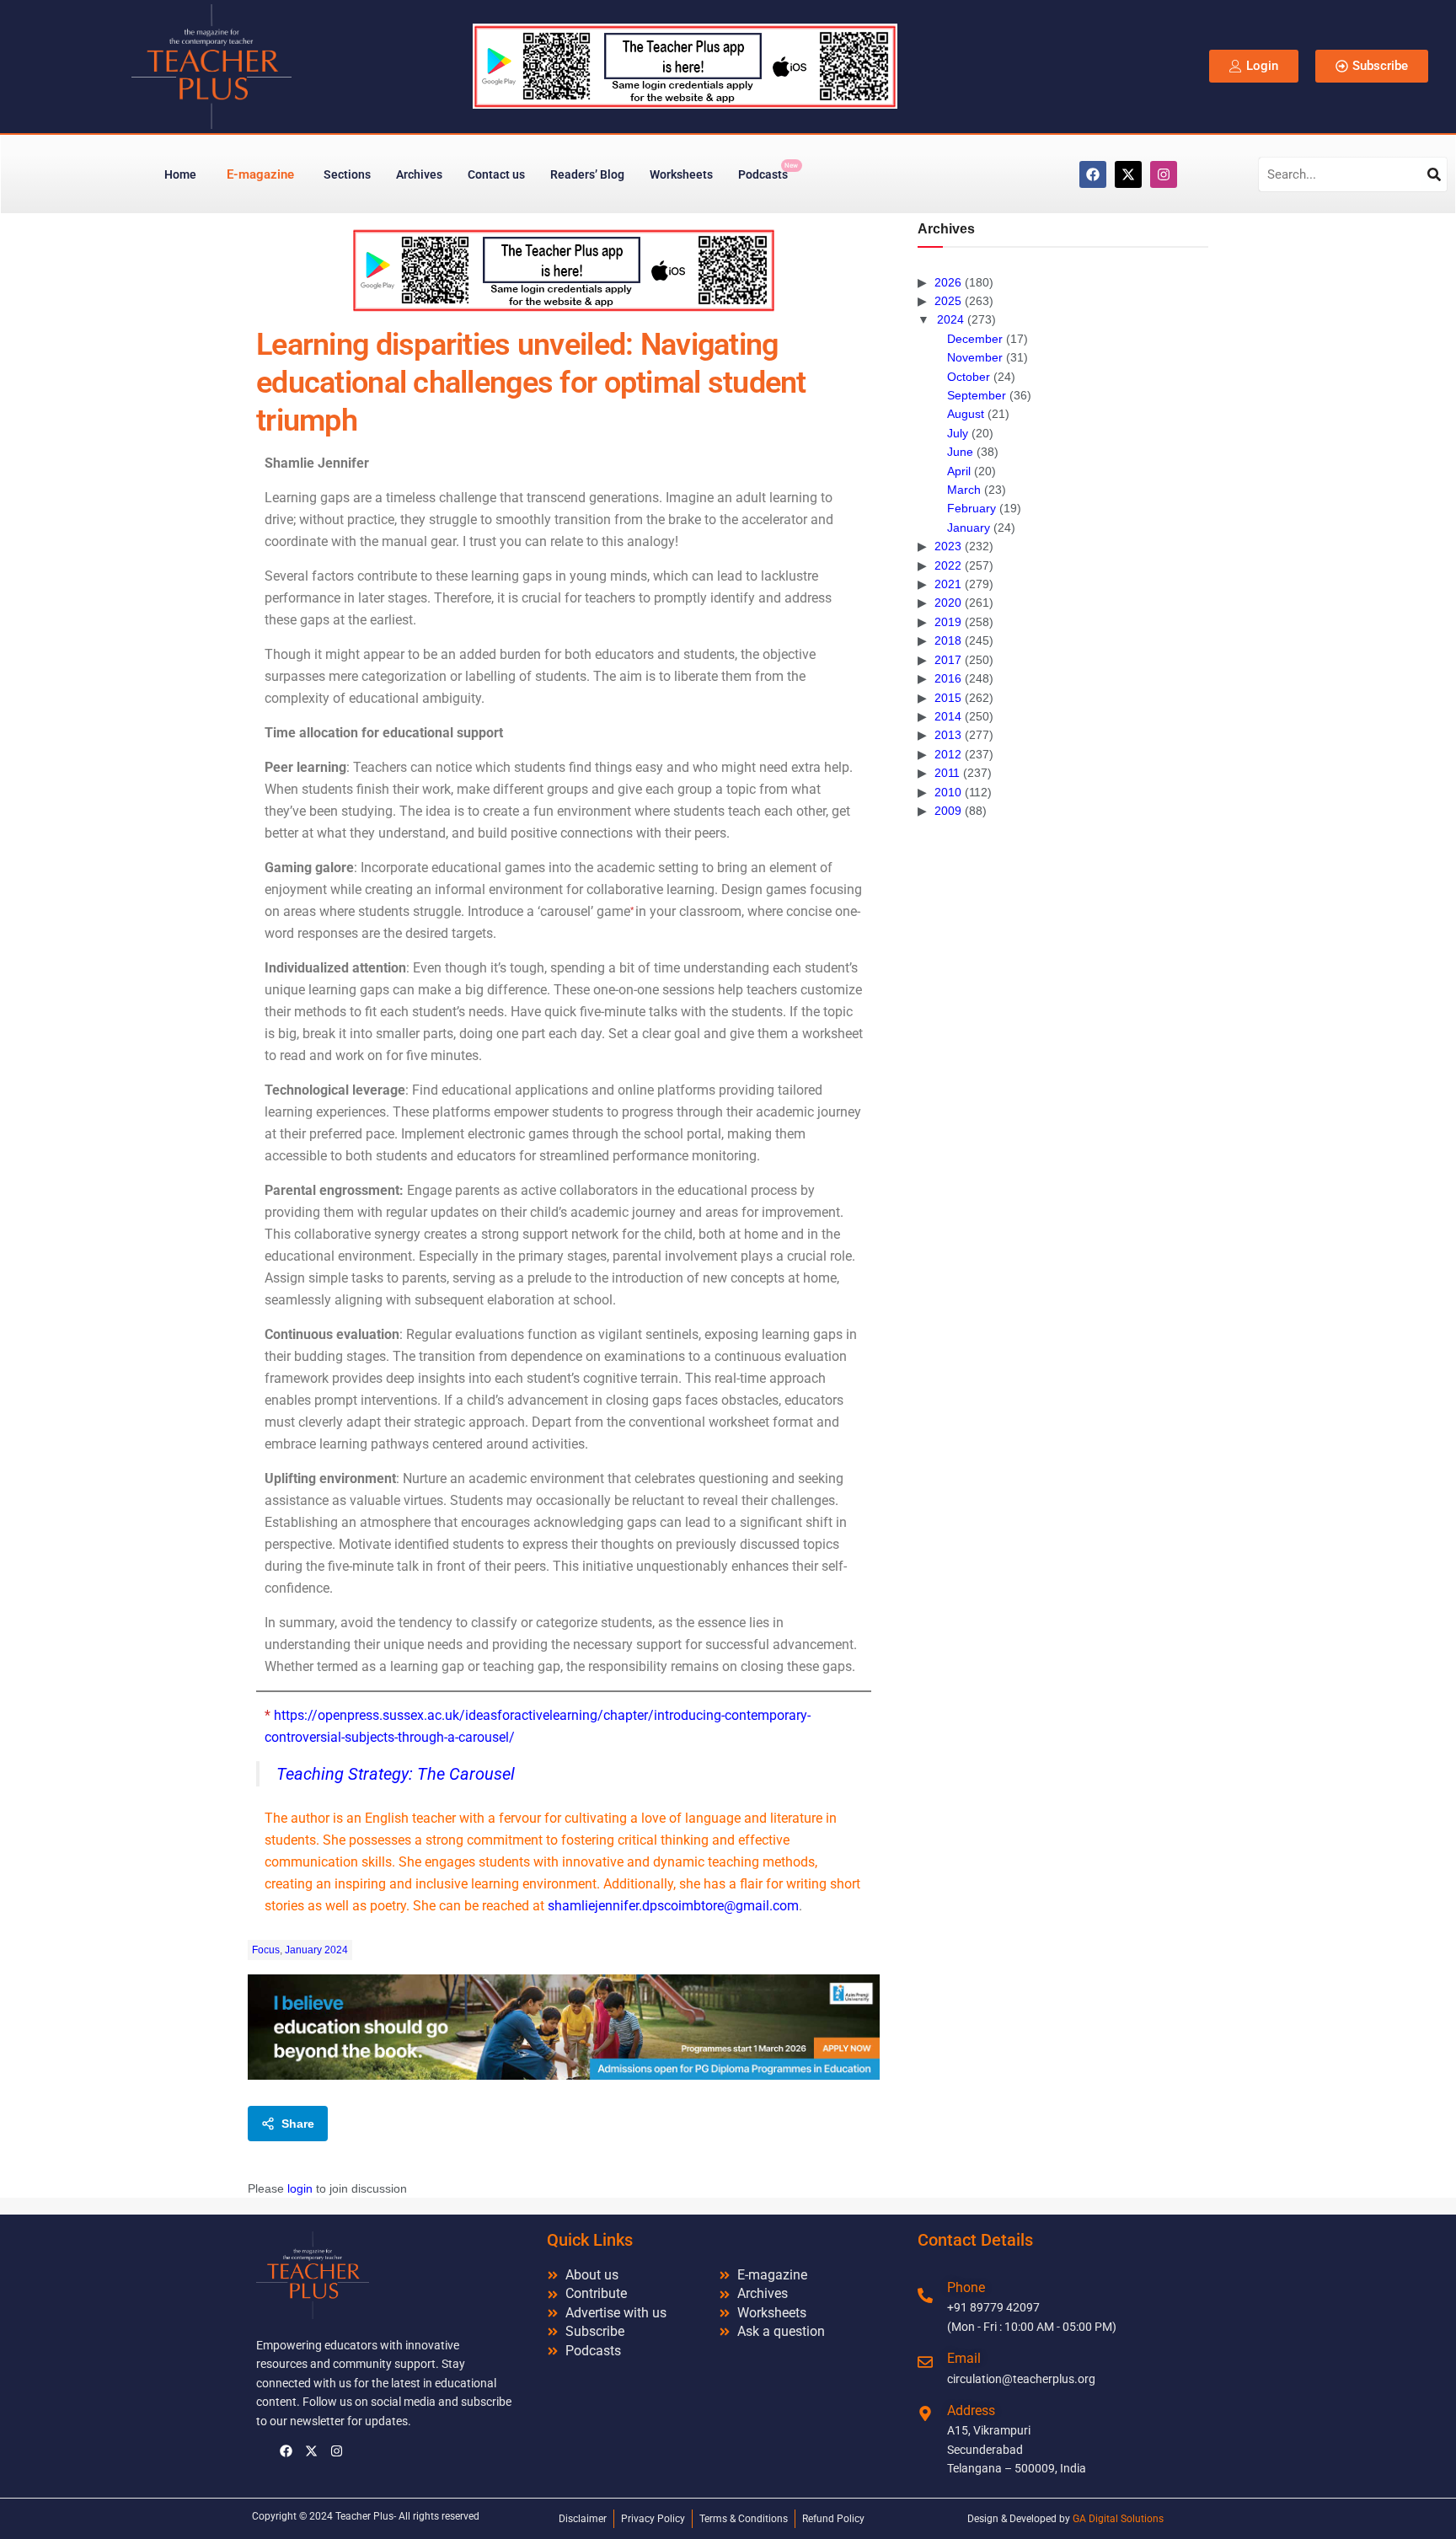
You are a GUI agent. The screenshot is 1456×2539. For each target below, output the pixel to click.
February (972, 508)
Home (180, 174)
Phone (966, 2287)
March (964, 490)
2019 (948, 622)
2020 (948, 603)
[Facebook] (1093, 174)
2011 (947, 773)
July (958, 433)
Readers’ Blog (587, 174)
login (300, 2188)
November (975, 357)
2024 (950, 319)
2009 (948, 811)
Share (298, 2124)
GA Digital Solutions (1118, 2519)
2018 (948, 640)
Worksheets (681, 174)
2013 (948, 735)
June (960, 452)
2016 (948, 678)
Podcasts (768, 171)
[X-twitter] (1128, 174)
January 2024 (316, 1950)
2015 (948, 698)
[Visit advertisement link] (564, 270)
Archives (419, 174)
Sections (347, 174)
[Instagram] (1164, 174)
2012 (948, 754)
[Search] (1434, 174)
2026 (948, 282)
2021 (948, 584)
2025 (948, 301)
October (969, 377)
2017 (948, 660)
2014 (948, 716)
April (959, 471)
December (975, 339)
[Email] (925, 2362)
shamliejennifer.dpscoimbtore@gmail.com (673, 1906)
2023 (948, 546)
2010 (948, 792)
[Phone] (925, 2295)
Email (964, 2358)
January (969, 528)
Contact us (496, 174)
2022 (948, 565)
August (966, 414)
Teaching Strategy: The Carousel (396, 1774)
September (977, 395)
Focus (266, 1950)
